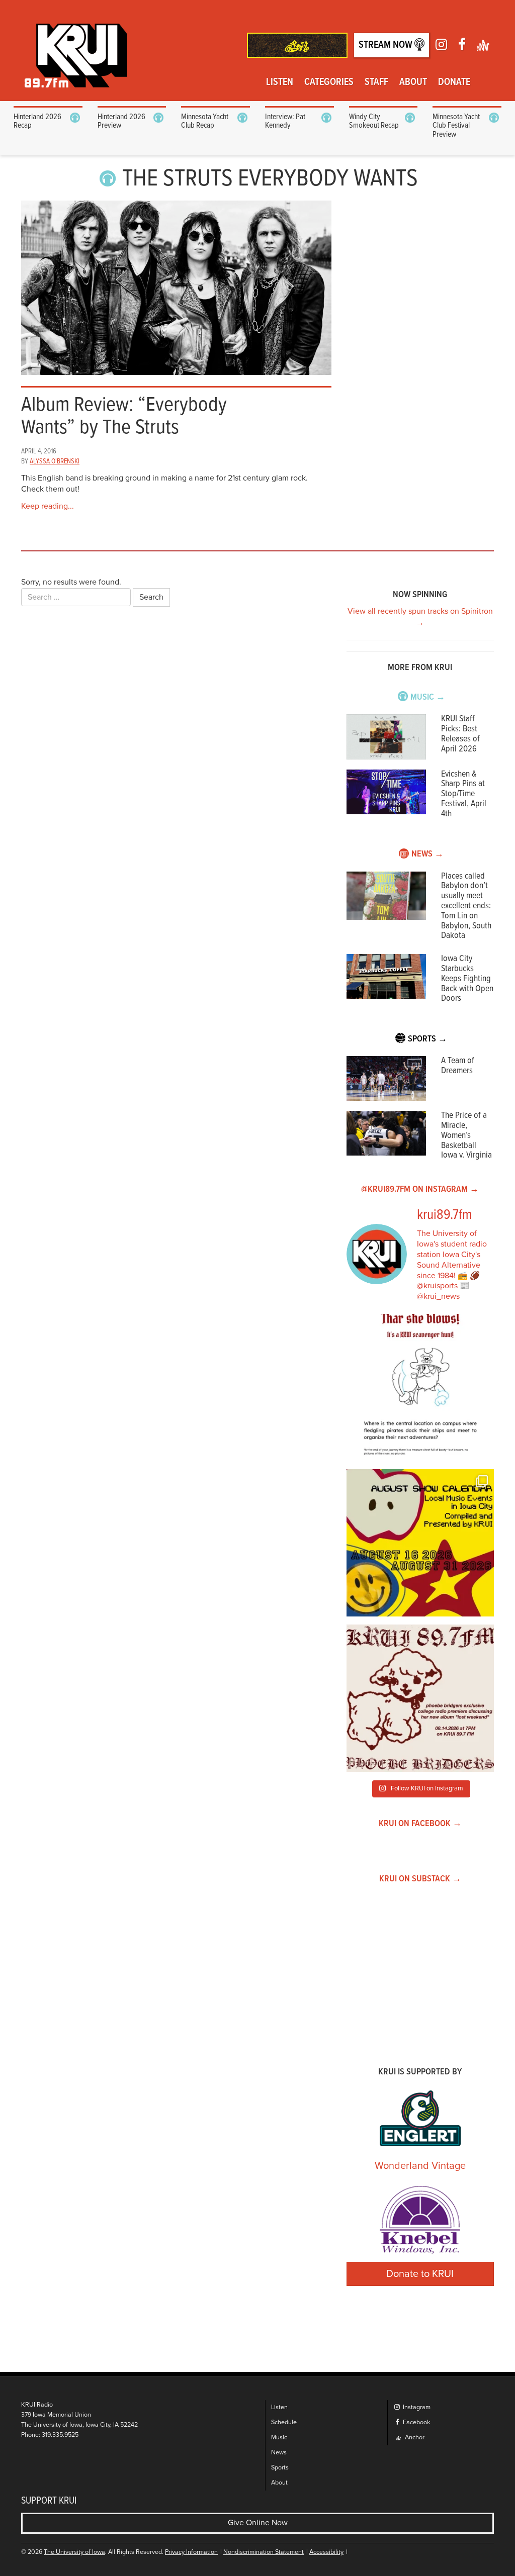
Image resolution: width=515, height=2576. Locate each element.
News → (427, 854)
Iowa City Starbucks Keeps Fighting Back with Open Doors (467, 979)
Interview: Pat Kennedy (285, 121)
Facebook (416, 2422)
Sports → (427, 1039)
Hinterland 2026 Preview (121, 121)
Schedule (284, 2422)
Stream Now (387, 45)
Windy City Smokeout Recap (374, 121)
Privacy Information (191, 2552)
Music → (428, 697)
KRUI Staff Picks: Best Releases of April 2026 (460, 734)
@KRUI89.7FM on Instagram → (420, 1189)
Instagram (416, 2407)
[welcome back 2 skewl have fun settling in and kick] (420, 1543)
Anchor (414, 2438)
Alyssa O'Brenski (55, 461)
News (279, 2453)
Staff (376, 82)
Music (279, 2438)
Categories (329, 82)
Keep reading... (48, 506)
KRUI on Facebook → (420, 1824)
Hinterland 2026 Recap (37, 121)
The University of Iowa (74, 2552)
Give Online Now (258, 2523)
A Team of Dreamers (458, 1066)
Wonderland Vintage (420, 2166)
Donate (454, 82)
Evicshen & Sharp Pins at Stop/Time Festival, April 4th (464, 794)
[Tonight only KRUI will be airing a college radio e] (420, 1698)
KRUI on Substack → (420, 1879)
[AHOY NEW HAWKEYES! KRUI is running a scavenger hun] (420, 1388)
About (413, 82)
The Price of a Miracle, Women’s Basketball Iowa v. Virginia (466, 1135)
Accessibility (326, 2552)
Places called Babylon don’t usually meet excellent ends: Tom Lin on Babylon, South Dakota (466, 906)
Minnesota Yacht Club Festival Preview (456, 126)
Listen (280, 82)
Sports (280, 2468)
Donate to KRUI (420, 2274)
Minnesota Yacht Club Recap (205, 121)
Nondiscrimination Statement (264, 2552)
